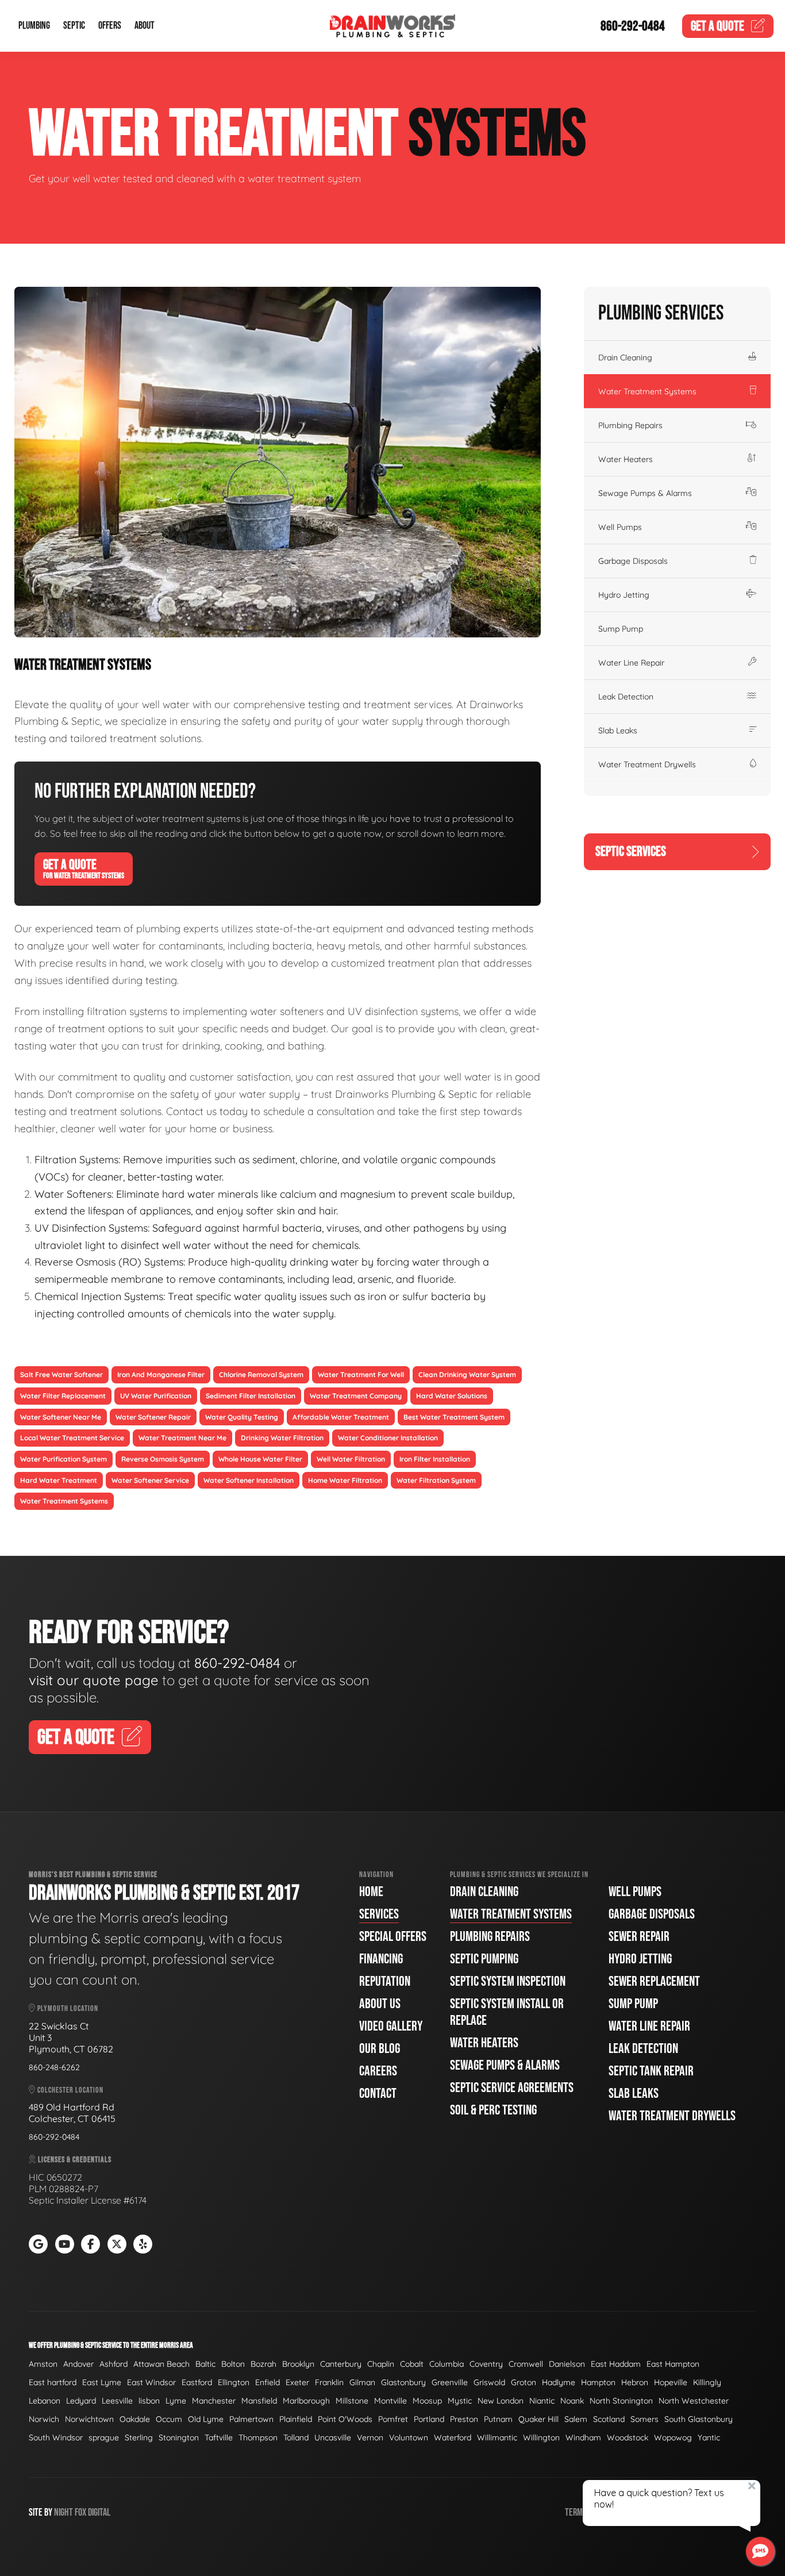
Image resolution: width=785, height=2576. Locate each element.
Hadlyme (559, 2382)
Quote (717, 26)
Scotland (609, 2419)
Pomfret (393, 2419)
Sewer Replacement (654, 1981)
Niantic (542, 2401)
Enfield (268, 2382)
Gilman (362, 2382)
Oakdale (135, 2419)
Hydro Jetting (624, 595)
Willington (541, 2437)
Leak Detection (626, 697)
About (145, 26)
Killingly (707, 2382)
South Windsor (56, 2437)
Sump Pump (621, 629)
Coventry (486, 2364)
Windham (583, 2437)
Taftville (219, 2437)
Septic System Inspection (508, 1981)
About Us (380, 2004)
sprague (104, 2437)
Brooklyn (298, 2364)
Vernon (370, 2437)
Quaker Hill (538, 2419)
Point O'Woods (345, 2419)
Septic (74, 26)
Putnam (498, 2419)
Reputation (385, 1981)
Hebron (635, 2382)
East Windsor (151, 2382)
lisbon (149, 2401)
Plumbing (34, 26)
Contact (378, 2094)
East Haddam (616, 2364)
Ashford (113, 2364)
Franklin (329, 2382)
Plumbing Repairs (630, 425)
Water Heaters (626, 459)
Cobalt (412, 2364)
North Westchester (694, 2401)
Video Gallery (391, 2026)
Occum (169, 2419)
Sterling (139, 2437)
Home (371, 1892)
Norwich (44, 2419)
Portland (429, 2419)
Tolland (296, 2437)
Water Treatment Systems (647, 391)
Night (64, 2512)
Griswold (489, 2382)
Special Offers (393, 1937)
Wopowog (673, 2437)
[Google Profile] (38, 2244)
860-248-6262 (54, 2067)
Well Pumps (620, 527)
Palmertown (251, 2419)
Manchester (214, 2401)
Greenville (450, 2382)
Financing (381, 1959)
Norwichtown (89, 2419)
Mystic (460, 2401)
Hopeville (671, 2382)
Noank (572, 2401)
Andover (78, 2364)
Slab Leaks (618, 730)
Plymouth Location (67, 2008)
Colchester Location (70, 2090)
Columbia (447, 2364)
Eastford (197, 2382)
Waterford (453, 2437)
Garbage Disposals (633, 561)
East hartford (53, 2382)
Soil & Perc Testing (493, 2110)
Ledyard (81, 2401)
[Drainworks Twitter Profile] (117, 2244)
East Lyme (102, 2382)
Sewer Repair (639, 1937)
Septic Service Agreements (512, 2088)
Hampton (598, 2382)
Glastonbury (403, 2382)
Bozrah (263, 2364)
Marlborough (306, 2401)
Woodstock (628, 2437)
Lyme (176, 2401)
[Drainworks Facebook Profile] (91, 2244)
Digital (99, 2512)
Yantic (709, 2437)
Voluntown (409, 2437)
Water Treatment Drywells (647, 764)
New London (501, 2401)
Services (379, 1914)
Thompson (258, 2437)
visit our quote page (94, 1680)
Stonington (179, 2437)
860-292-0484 (633, 26)
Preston (464, 2419)
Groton (524, 2382)
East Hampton (673, 2364)
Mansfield (259, 2401)
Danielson (567, 2364)
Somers (644, 2419)
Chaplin (381, 2364)
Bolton (233, 2364)
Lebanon (45, 2401)
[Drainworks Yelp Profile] (143, 2244)
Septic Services (631, 851)
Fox (80, 2512)
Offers (110, 26)
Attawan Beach (161, 2364)
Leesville (117, 2401)
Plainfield (296, 2419)
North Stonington (621, 2401)
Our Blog (380, 2049)
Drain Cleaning (625, 357)
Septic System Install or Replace (507, 2012)
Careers (378, 2071)
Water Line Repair (631, 663)
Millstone (352, 2401)
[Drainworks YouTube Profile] (65, 2244)
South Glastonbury (699, 2419)
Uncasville (333, 2437)
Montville (390, 2401)
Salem (576, 2419)
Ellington (234, 2382)
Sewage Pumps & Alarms (645, 493)
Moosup (427, 2401)
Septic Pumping (484, 1959)
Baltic (205, 2364)
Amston (43, 2364)
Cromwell (526, 2364)
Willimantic (497, 2437)
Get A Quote (84, 868)
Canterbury (341, 2364)
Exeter (297, 2382)
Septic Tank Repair (651, 2071)
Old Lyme (206, 2419)
